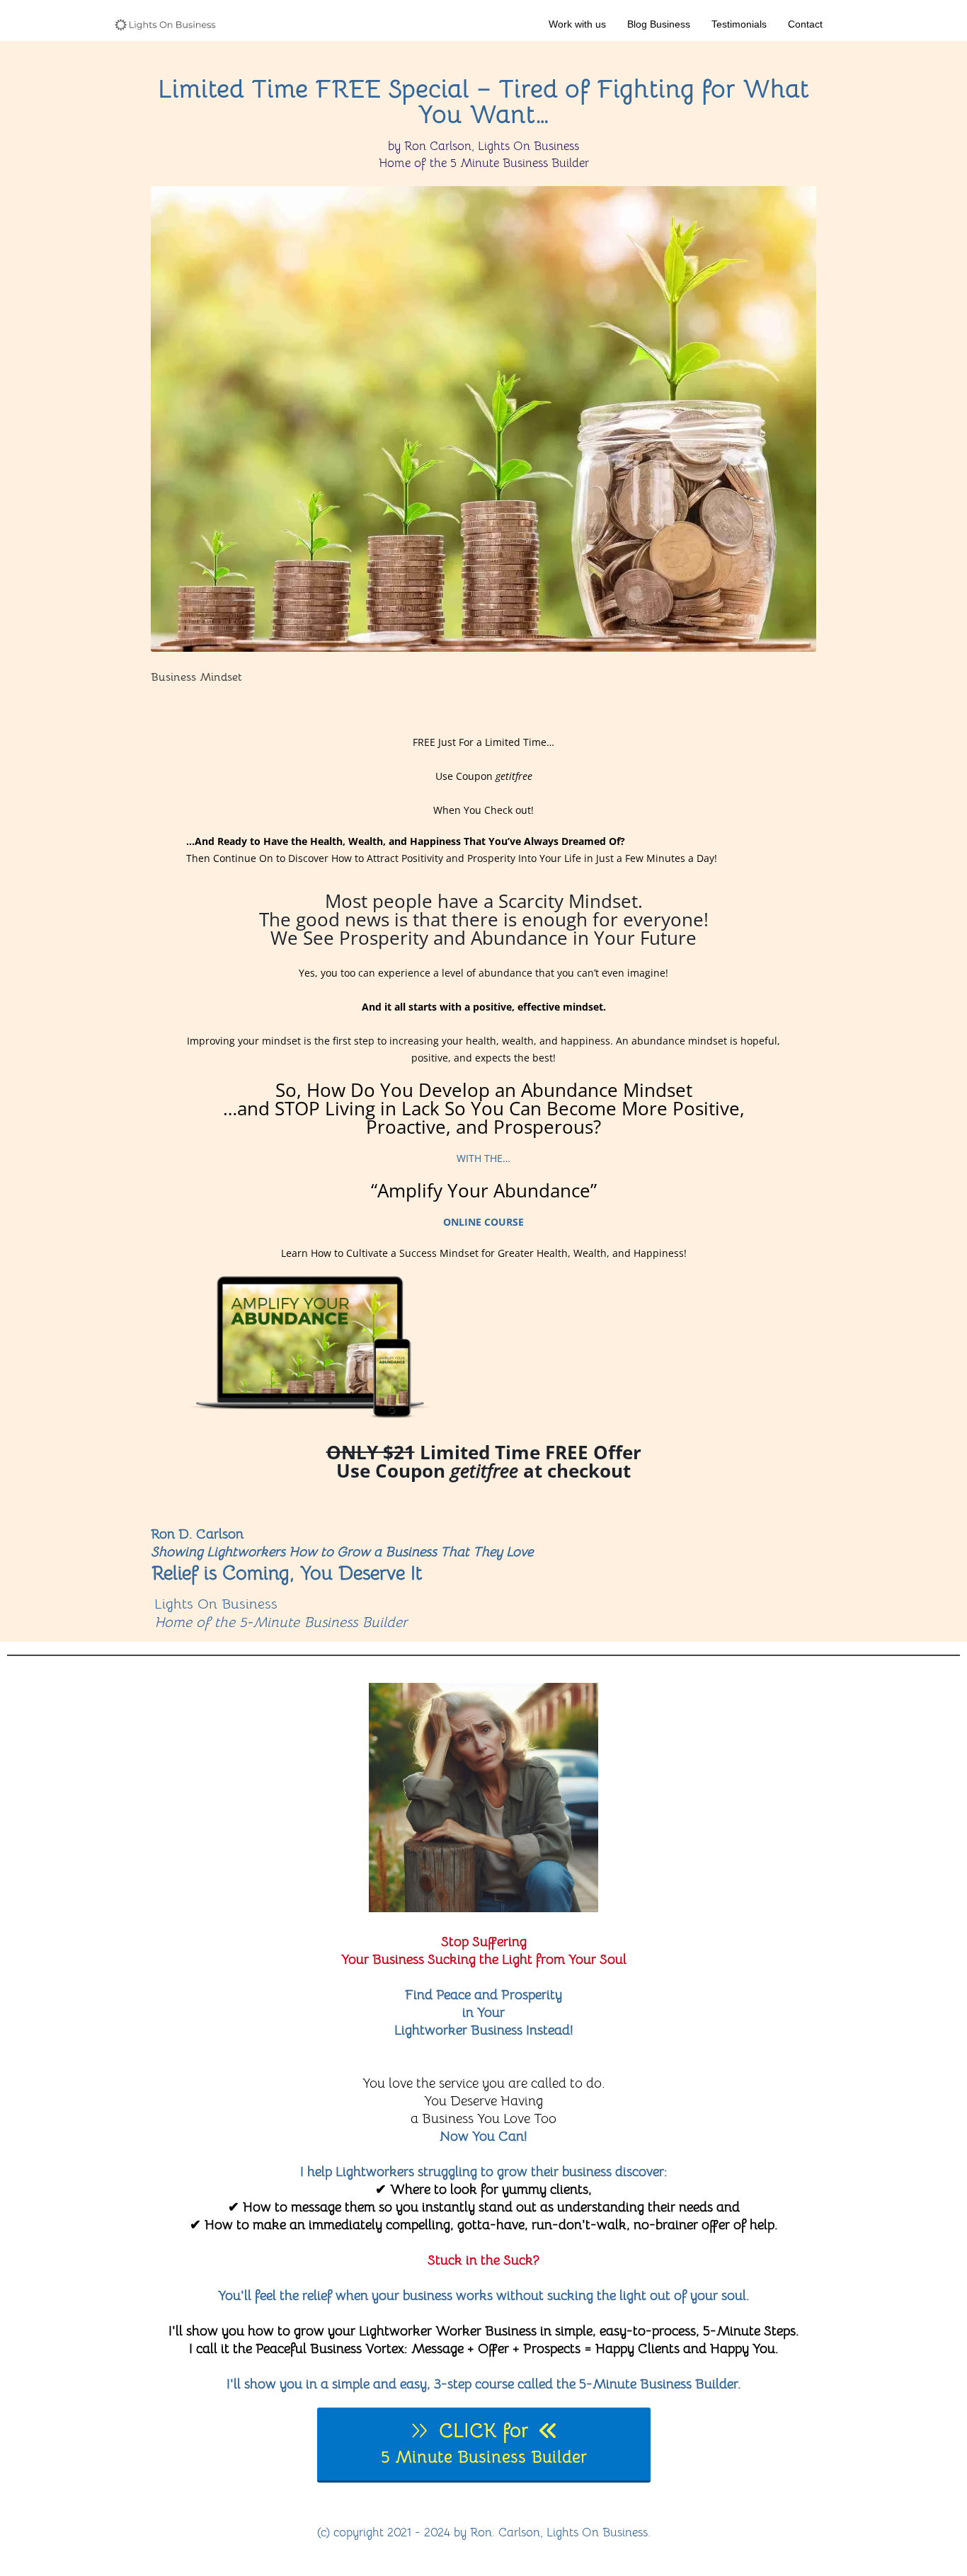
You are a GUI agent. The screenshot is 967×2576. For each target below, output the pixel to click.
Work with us (577, 24)
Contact (805, 24)
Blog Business (659, 24)
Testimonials (739, 24)
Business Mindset (196, 677)
